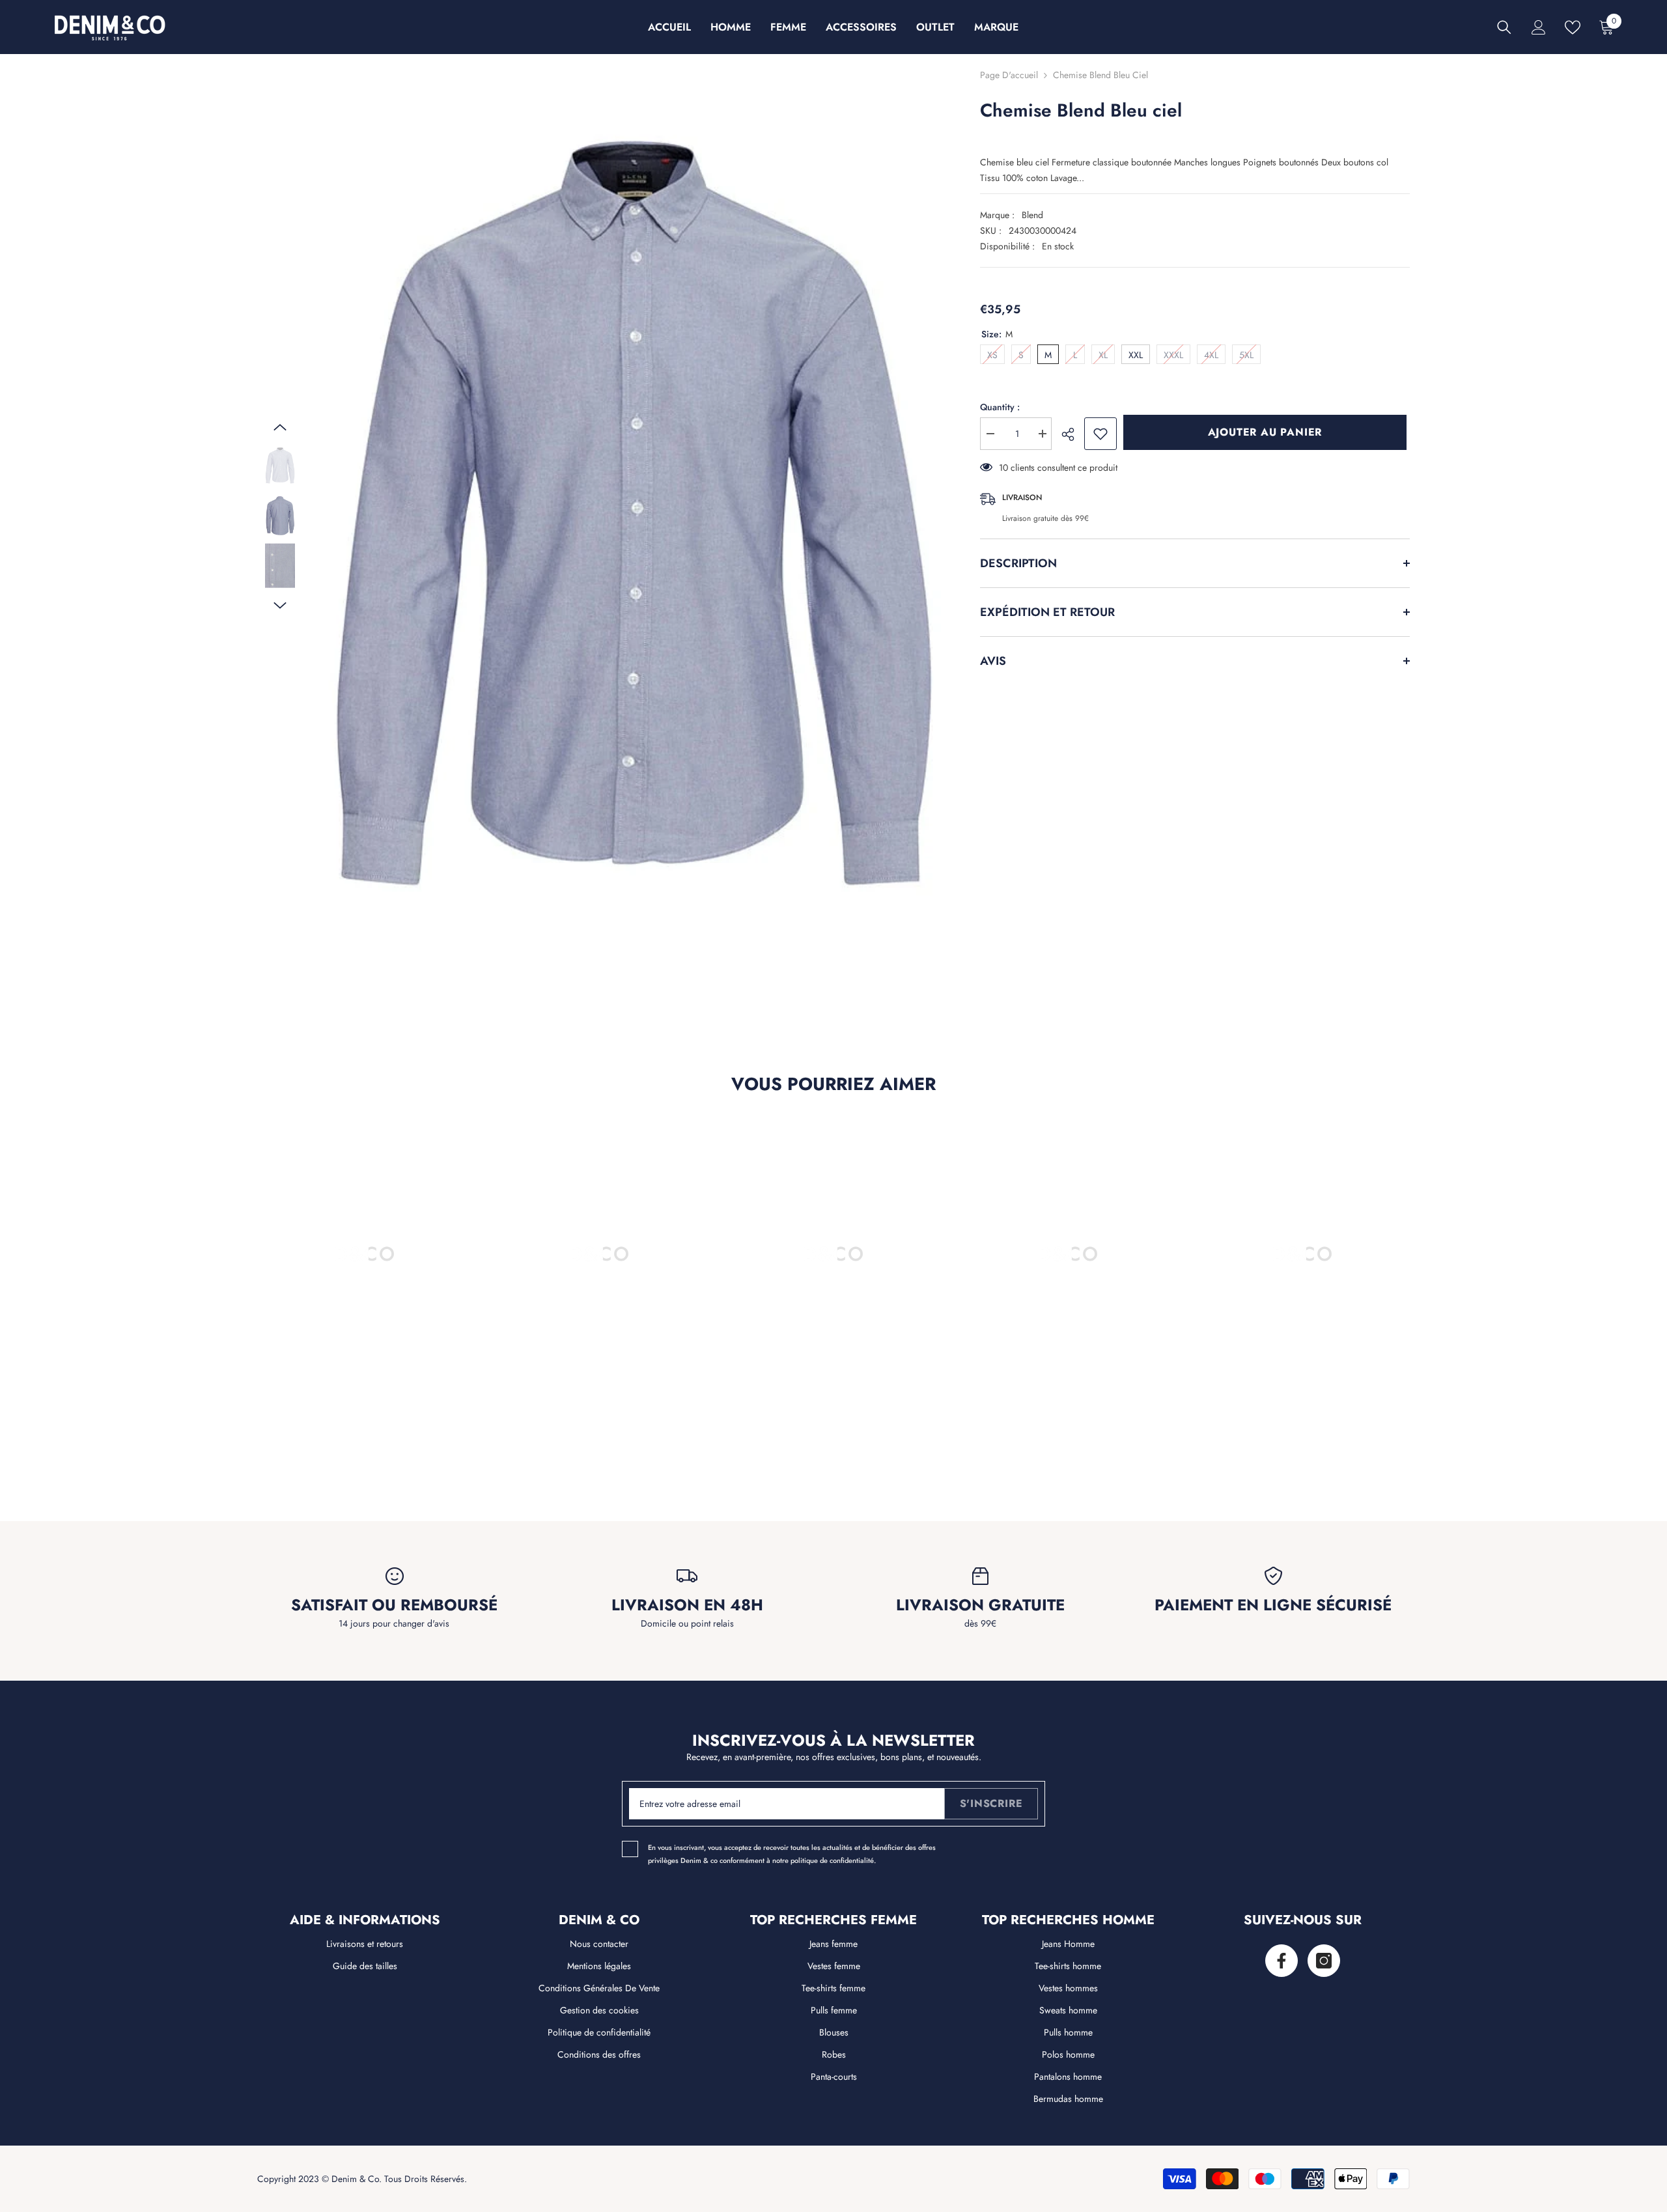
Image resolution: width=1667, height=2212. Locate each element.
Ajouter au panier (1268, 432)
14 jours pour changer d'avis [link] (394, 1623)
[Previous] (280, 427)
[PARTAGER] (1073, 434)
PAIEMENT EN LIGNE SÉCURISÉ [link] (1273, 1605)
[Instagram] (1324, 1961)
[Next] (280, 606)
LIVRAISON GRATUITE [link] (980, 1605)
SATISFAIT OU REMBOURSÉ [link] (394, 1605)
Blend (1032, 215)
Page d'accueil (1009, 75)
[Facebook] (1282, 1961)
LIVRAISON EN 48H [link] (687, 1605)
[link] (365, 1432)
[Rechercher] (1504, 27)
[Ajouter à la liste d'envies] (1100, 434)
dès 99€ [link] (980, 1623)
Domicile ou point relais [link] (687, 1623)
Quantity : (1000, 407)
